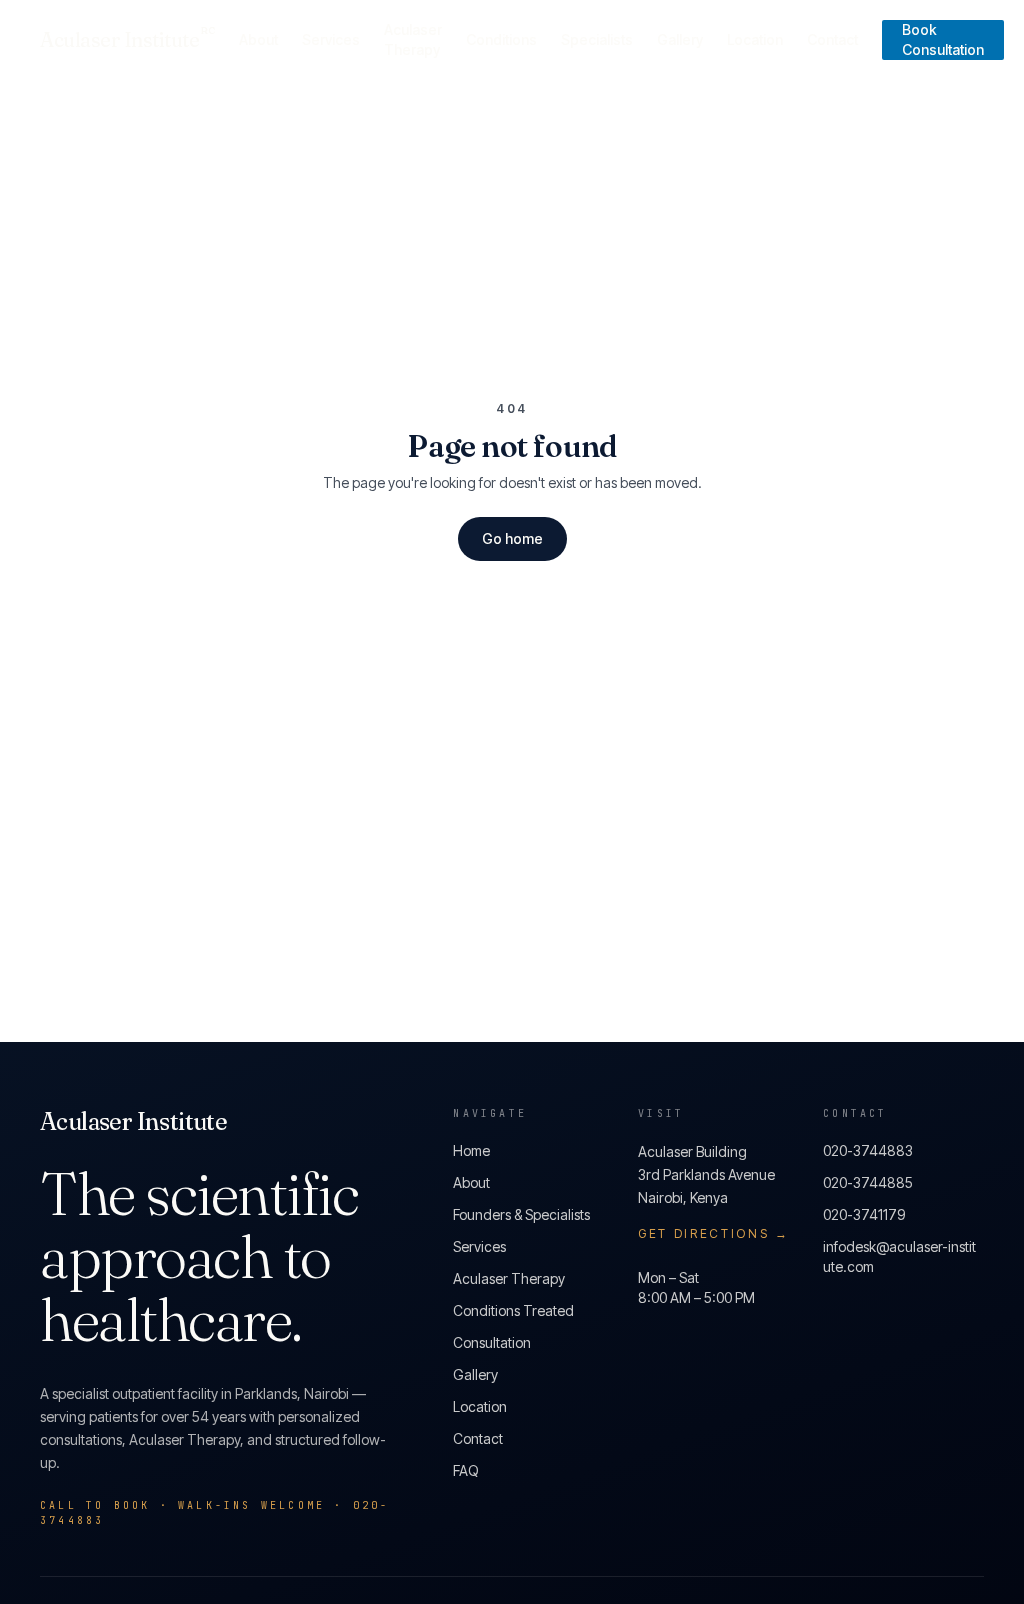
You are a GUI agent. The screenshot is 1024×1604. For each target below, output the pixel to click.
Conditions (501, 39)
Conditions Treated (513, 1310)
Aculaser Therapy (413, 39)
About (258, 39)
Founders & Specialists (521, 1214)
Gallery (680, 39)
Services (331, 39)
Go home (512, 538)
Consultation (492, 1342)
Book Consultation (943, 39)
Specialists (597, 39)
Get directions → (713, 1233)
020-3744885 (868, 1182)
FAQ (466, 1470)
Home (471, 1150)
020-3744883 (868, 1150)
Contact (832, 39)
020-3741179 (864, 1214)
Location (755, 39)
